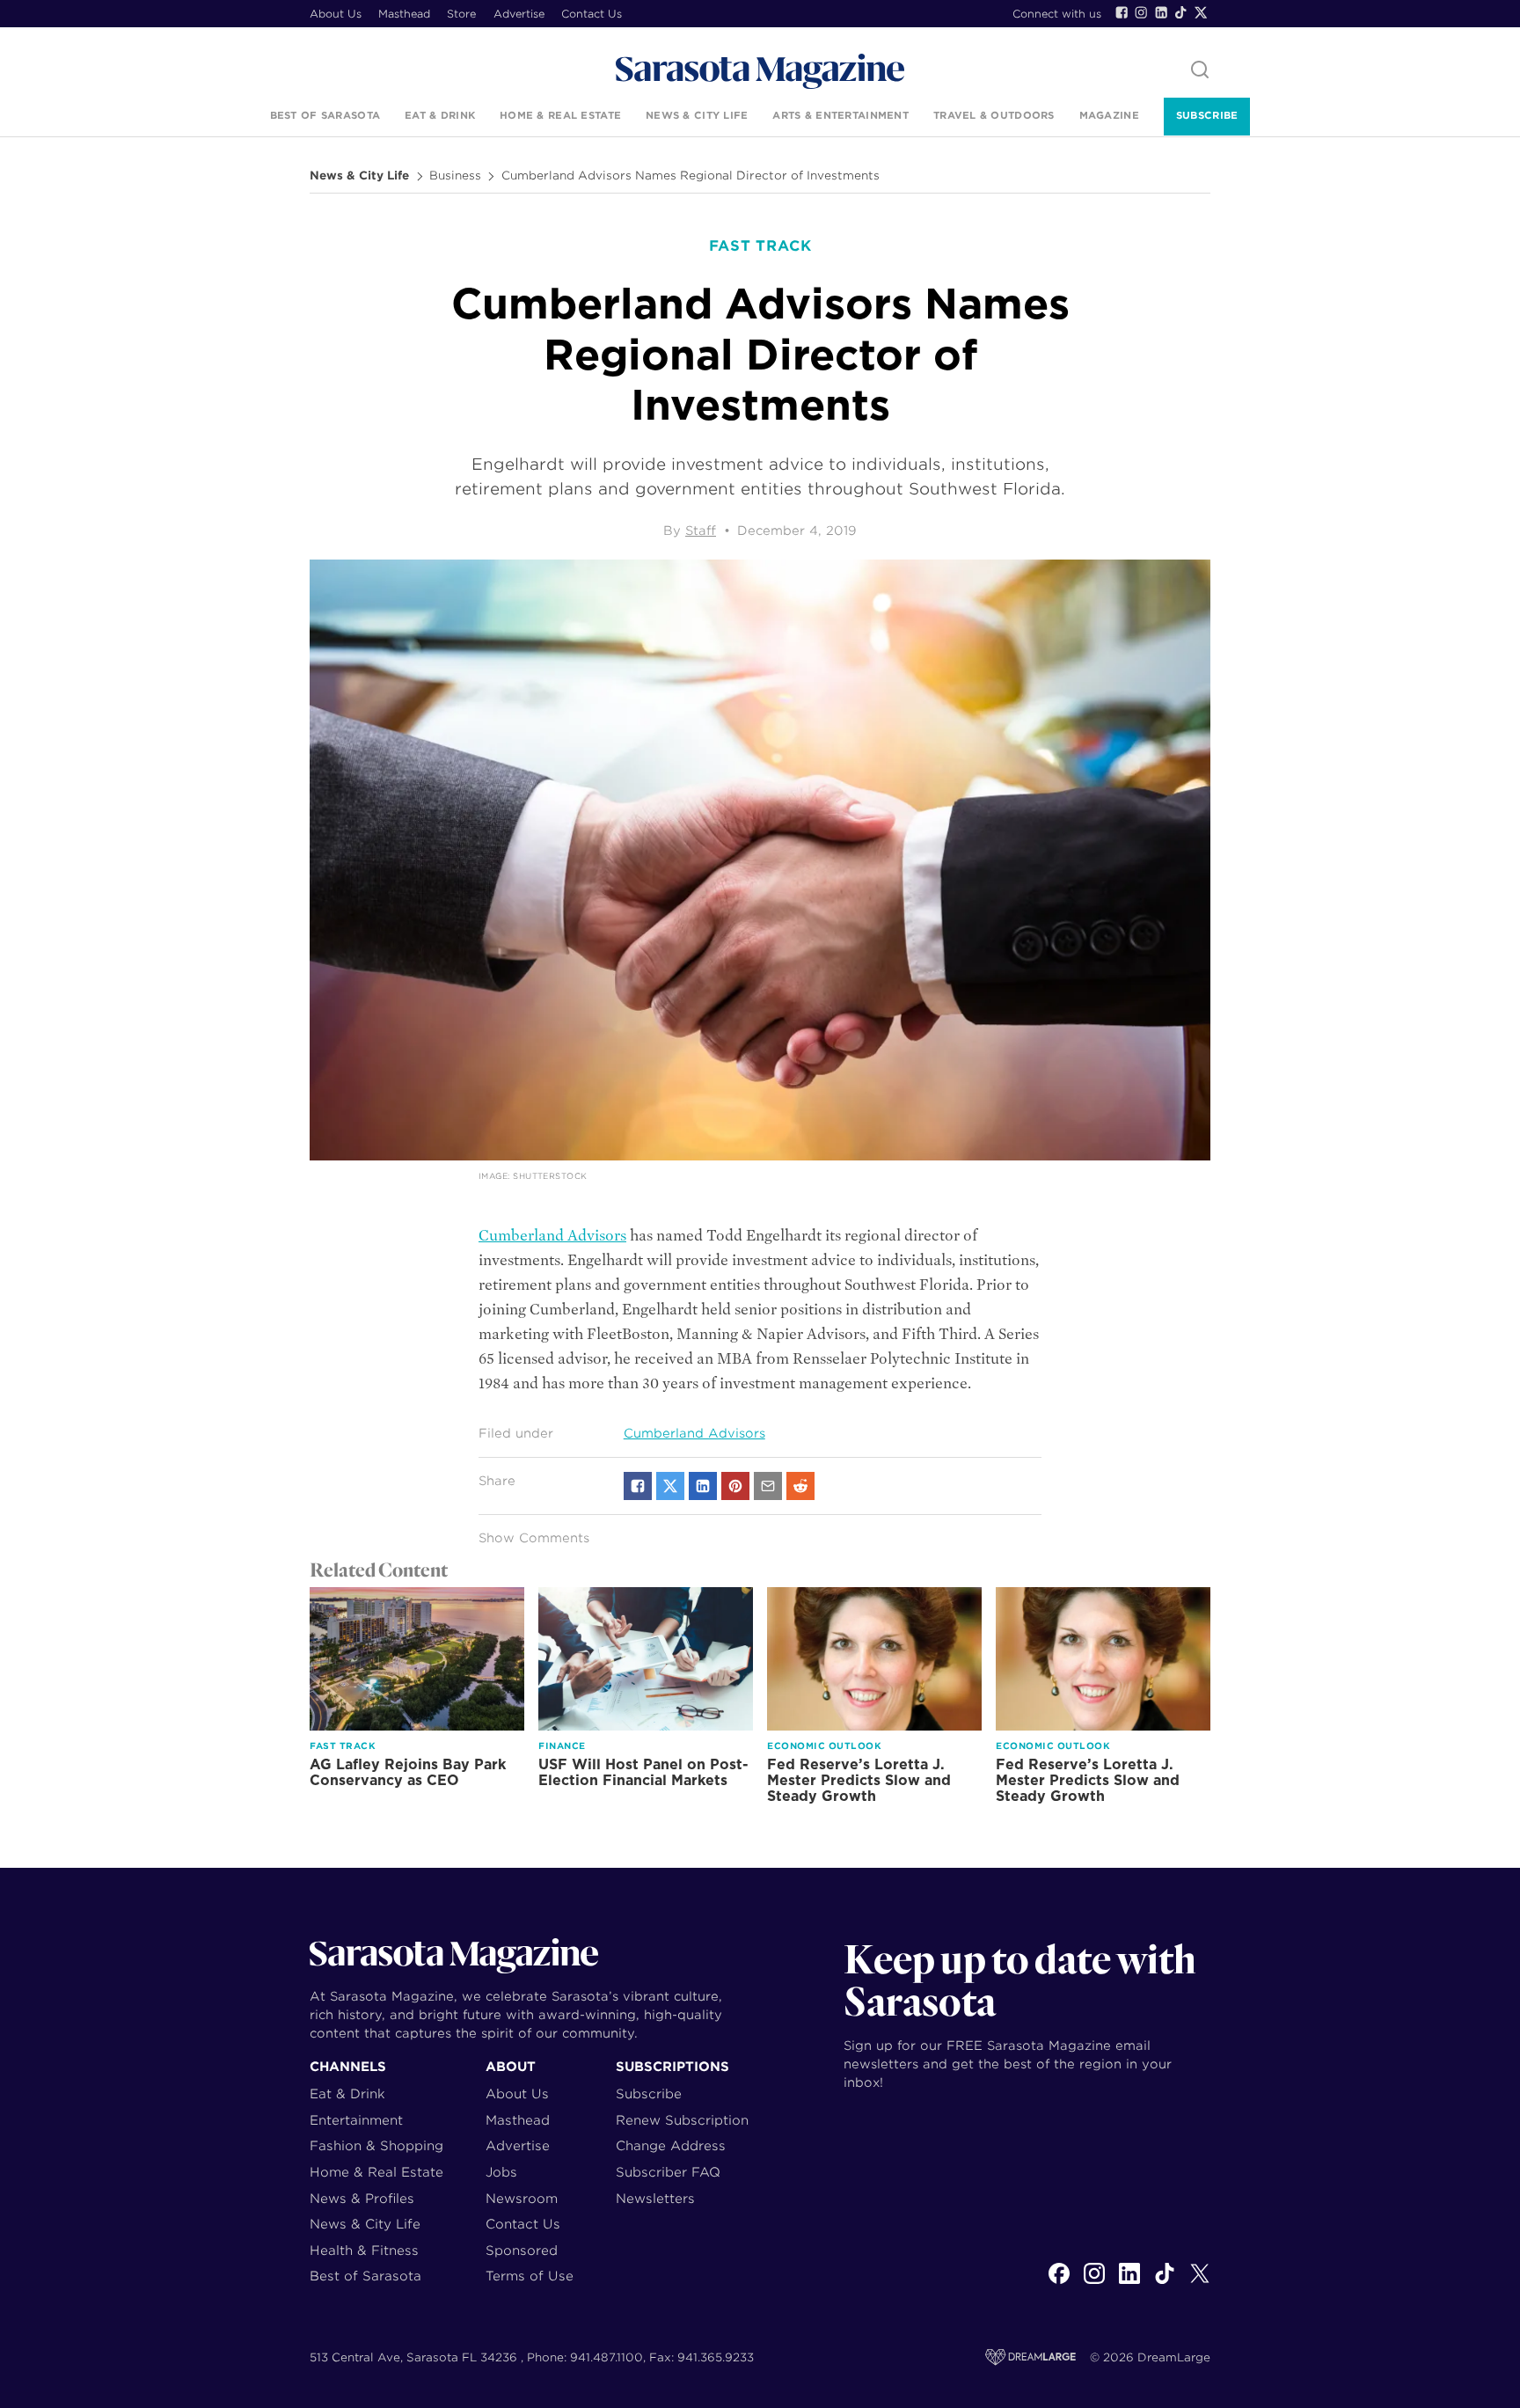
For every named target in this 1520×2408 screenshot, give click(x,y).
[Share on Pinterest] (735, 1486)
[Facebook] (1122, 12)
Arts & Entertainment (840, 115)
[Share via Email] (768, 1486)
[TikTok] (1180, 12)
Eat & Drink (440, 115)
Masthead (404, 14)
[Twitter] (1201, 12)
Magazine (1109, 115)
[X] (1200, 2283)
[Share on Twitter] (670, 1486)
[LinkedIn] (1161, 12)
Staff (701, 531)
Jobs (501, 2172)
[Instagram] (1141, 12)
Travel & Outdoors (994, 115)
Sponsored (522, 2250)
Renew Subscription (682, 2120)
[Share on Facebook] (638, 1486)
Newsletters (655, 2198)
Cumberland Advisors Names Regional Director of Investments (691, 176)
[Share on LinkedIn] (703, 1486)
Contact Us (592, 14)
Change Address (671, 2145)
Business (455, 176)
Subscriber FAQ (668, 2172)
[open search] (1200, 71)
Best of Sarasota (325, 115)
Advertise (519, 14)
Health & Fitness (364, 2250)
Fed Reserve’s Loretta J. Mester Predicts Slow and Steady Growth (859, 1780)
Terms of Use (530, 2276)
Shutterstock (550, 1176)
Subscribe (1207, 115)
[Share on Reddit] (800, 1486)
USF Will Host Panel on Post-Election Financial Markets (643, 1772)
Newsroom (522, 2198)
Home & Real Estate (560, 115)
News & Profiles (362, 2198)
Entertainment (356, 2120)
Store (461, 14)
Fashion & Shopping (376, 2145)
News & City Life (697, 115)
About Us (336, 14)
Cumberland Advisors (552, 1236)
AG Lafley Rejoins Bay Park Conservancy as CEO (408, 1772)
